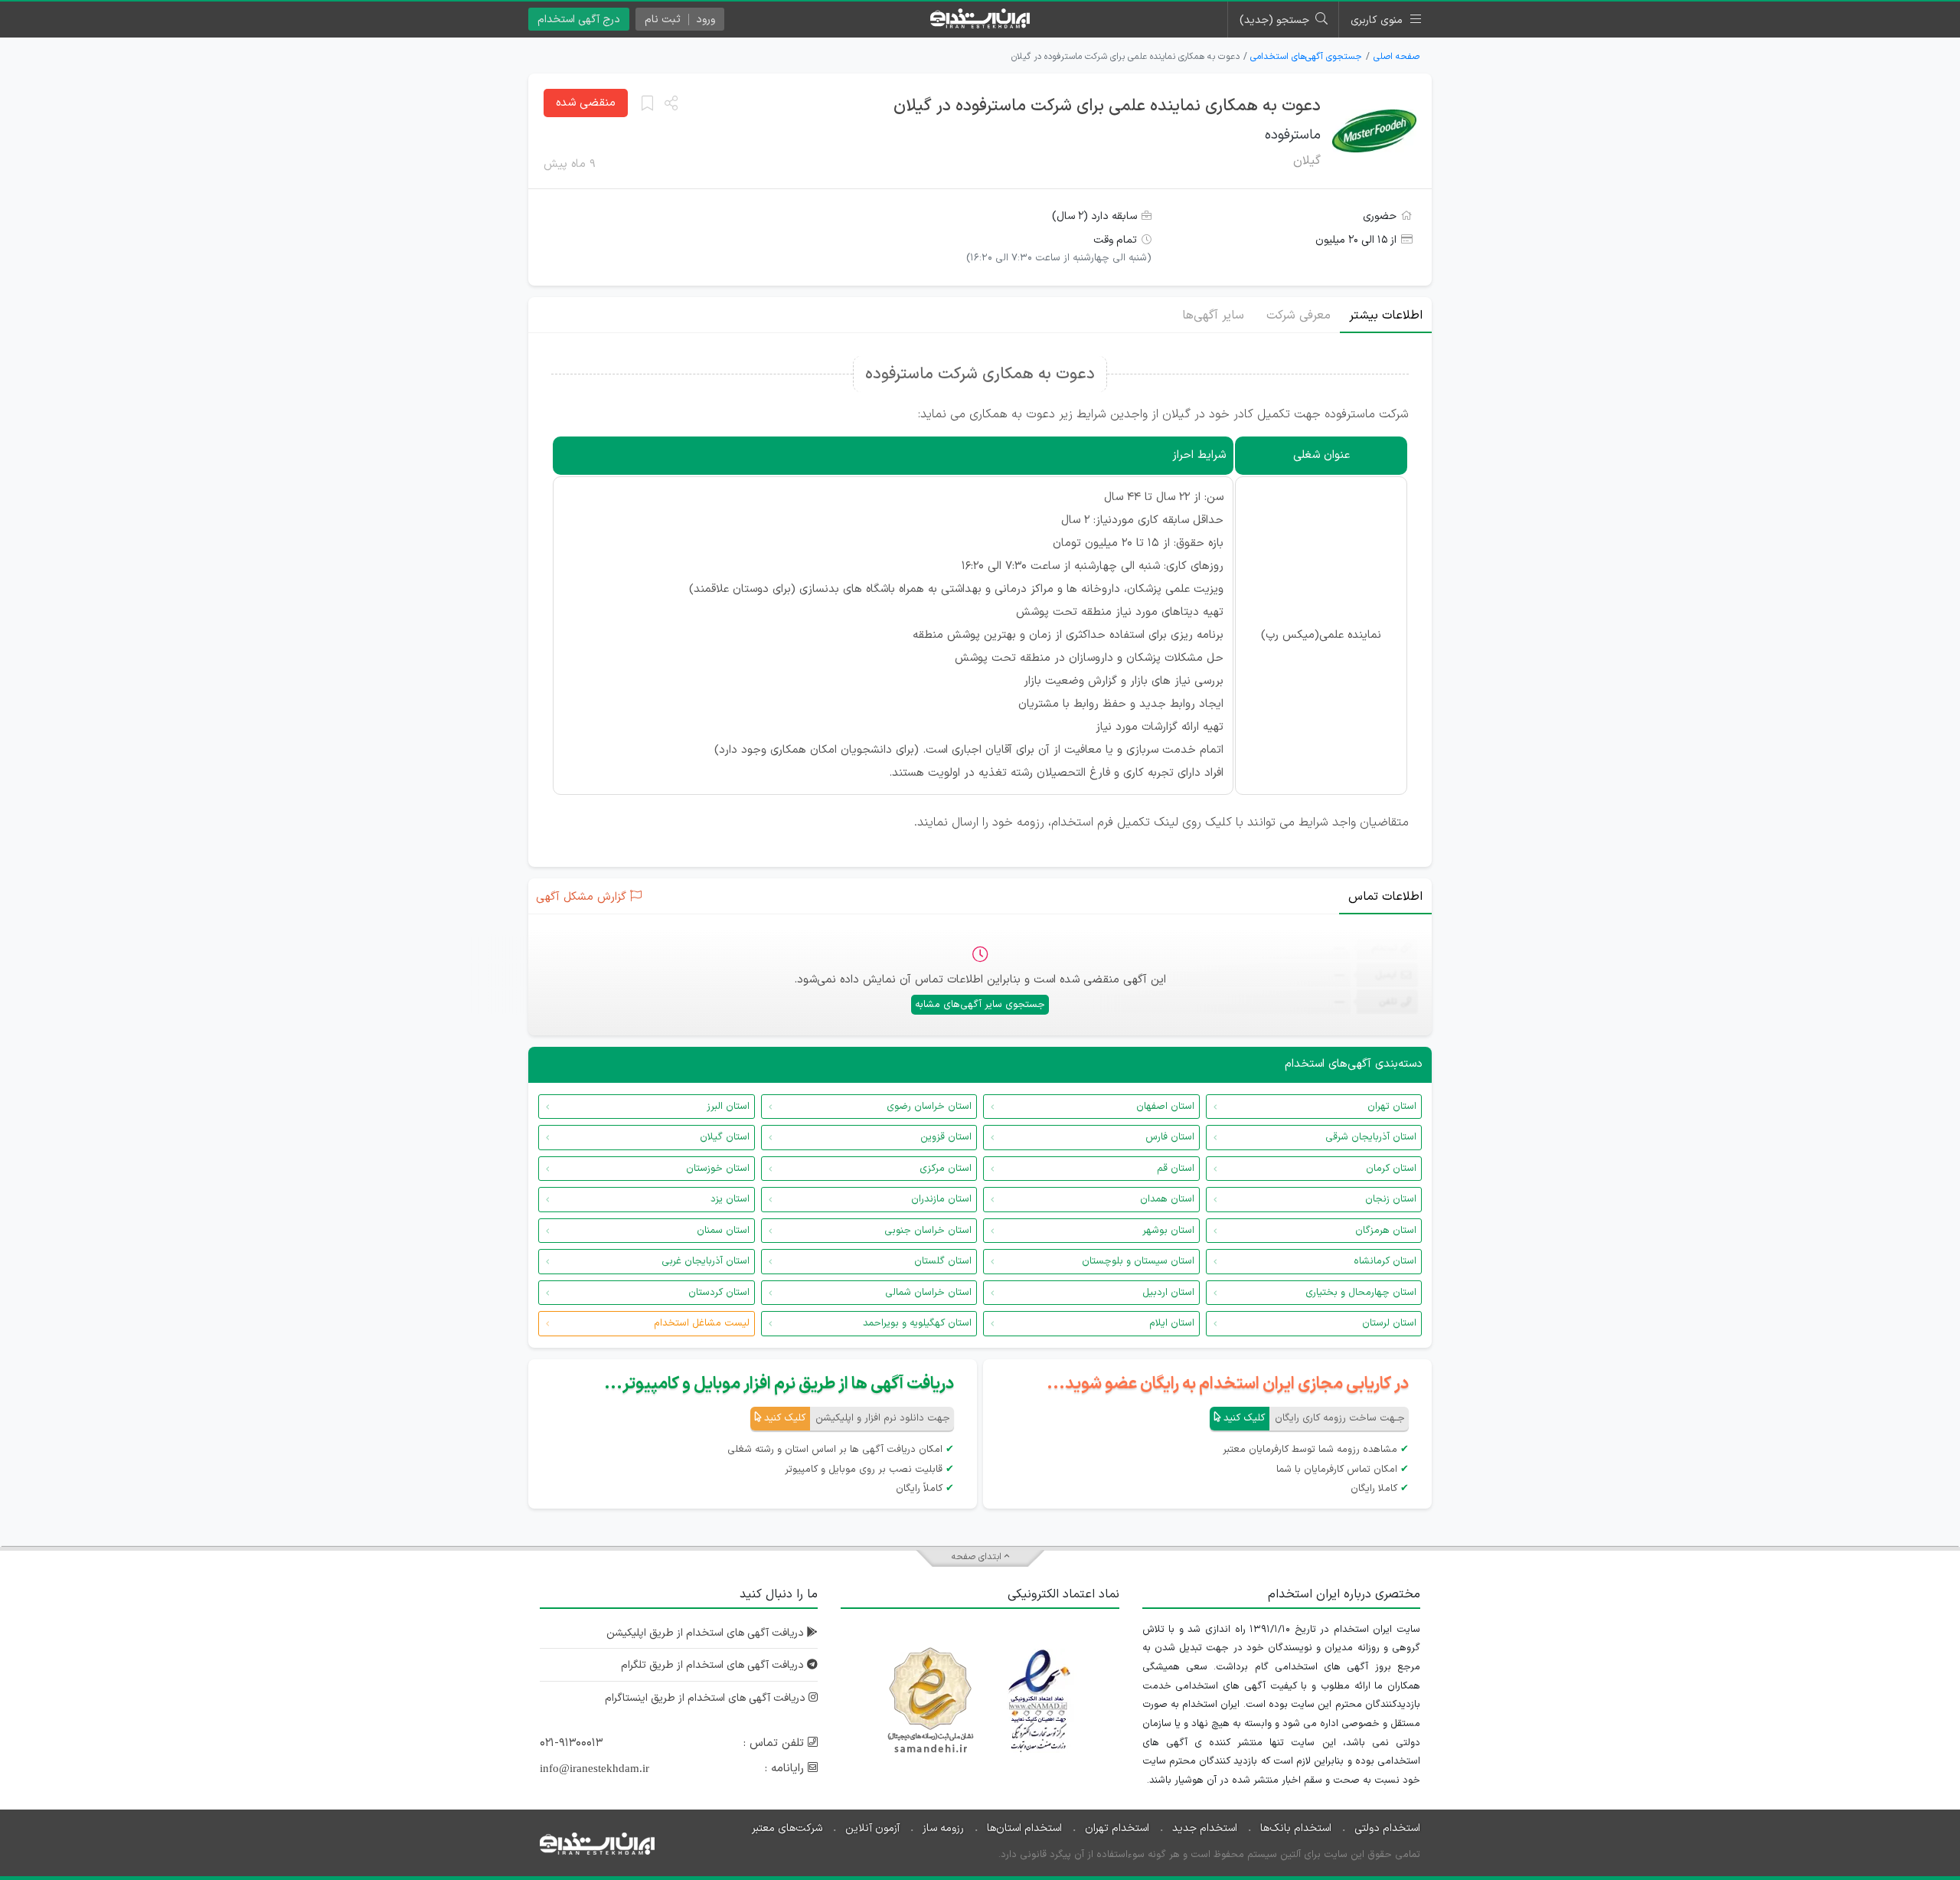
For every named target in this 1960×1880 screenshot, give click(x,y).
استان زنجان (1391, 1199)
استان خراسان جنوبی (928, 1231)
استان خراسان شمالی (928, 1293)
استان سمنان (723, 1231)
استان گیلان (725, 1137)
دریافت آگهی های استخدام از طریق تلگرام (714, 1665)
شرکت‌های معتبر (787, 1828)
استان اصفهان (1165, 1107)
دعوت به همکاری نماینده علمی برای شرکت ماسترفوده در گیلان (1107, 106)
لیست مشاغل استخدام (702, 1323)
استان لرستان (1389, 1323)
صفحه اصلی (1396, 57)
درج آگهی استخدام (579, 20)
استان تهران (1392, 1107)
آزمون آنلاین (872, 1828)
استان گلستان (943, 1261)
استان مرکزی (946, 1169)
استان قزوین (946, 1137)
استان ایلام (1172, 1323)
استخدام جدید (1205, 1828)
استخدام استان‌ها (1024, 1828)
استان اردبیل (1168, 1293)
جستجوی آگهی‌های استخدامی (1306, 57)
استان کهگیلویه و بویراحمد (917, 1323)
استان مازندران (941, 1199)
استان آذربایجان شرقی (1371, 1137)
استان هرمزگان (1386, 1231)
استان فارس (1170, 1137)
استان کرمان (1391, 1169)
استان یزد (730, 1199)
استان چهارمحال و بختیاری (1361, 1293)
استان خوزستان (718, 1169)
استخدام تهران (1117, 1828)
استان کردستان (719, 1293)
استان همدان (1167, 1199)
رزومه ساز (943, 1828)
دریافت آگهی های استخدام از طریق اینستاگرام (707, 1698)
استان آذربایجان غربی (706, 1261)
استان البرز (728, 1107)
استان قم (1176, 1169)
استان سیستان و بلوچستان (1138, 1261)
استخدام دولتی (1387, 1828)
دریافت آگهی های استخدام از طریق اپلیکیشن (707, 1633)
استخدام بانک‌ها (1296, 1828)
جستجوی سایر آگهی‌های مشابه (980, 1005)
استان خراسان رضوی (929, 1107)
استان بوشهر (1168, 1231)
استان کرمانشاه (1385, 1261)
